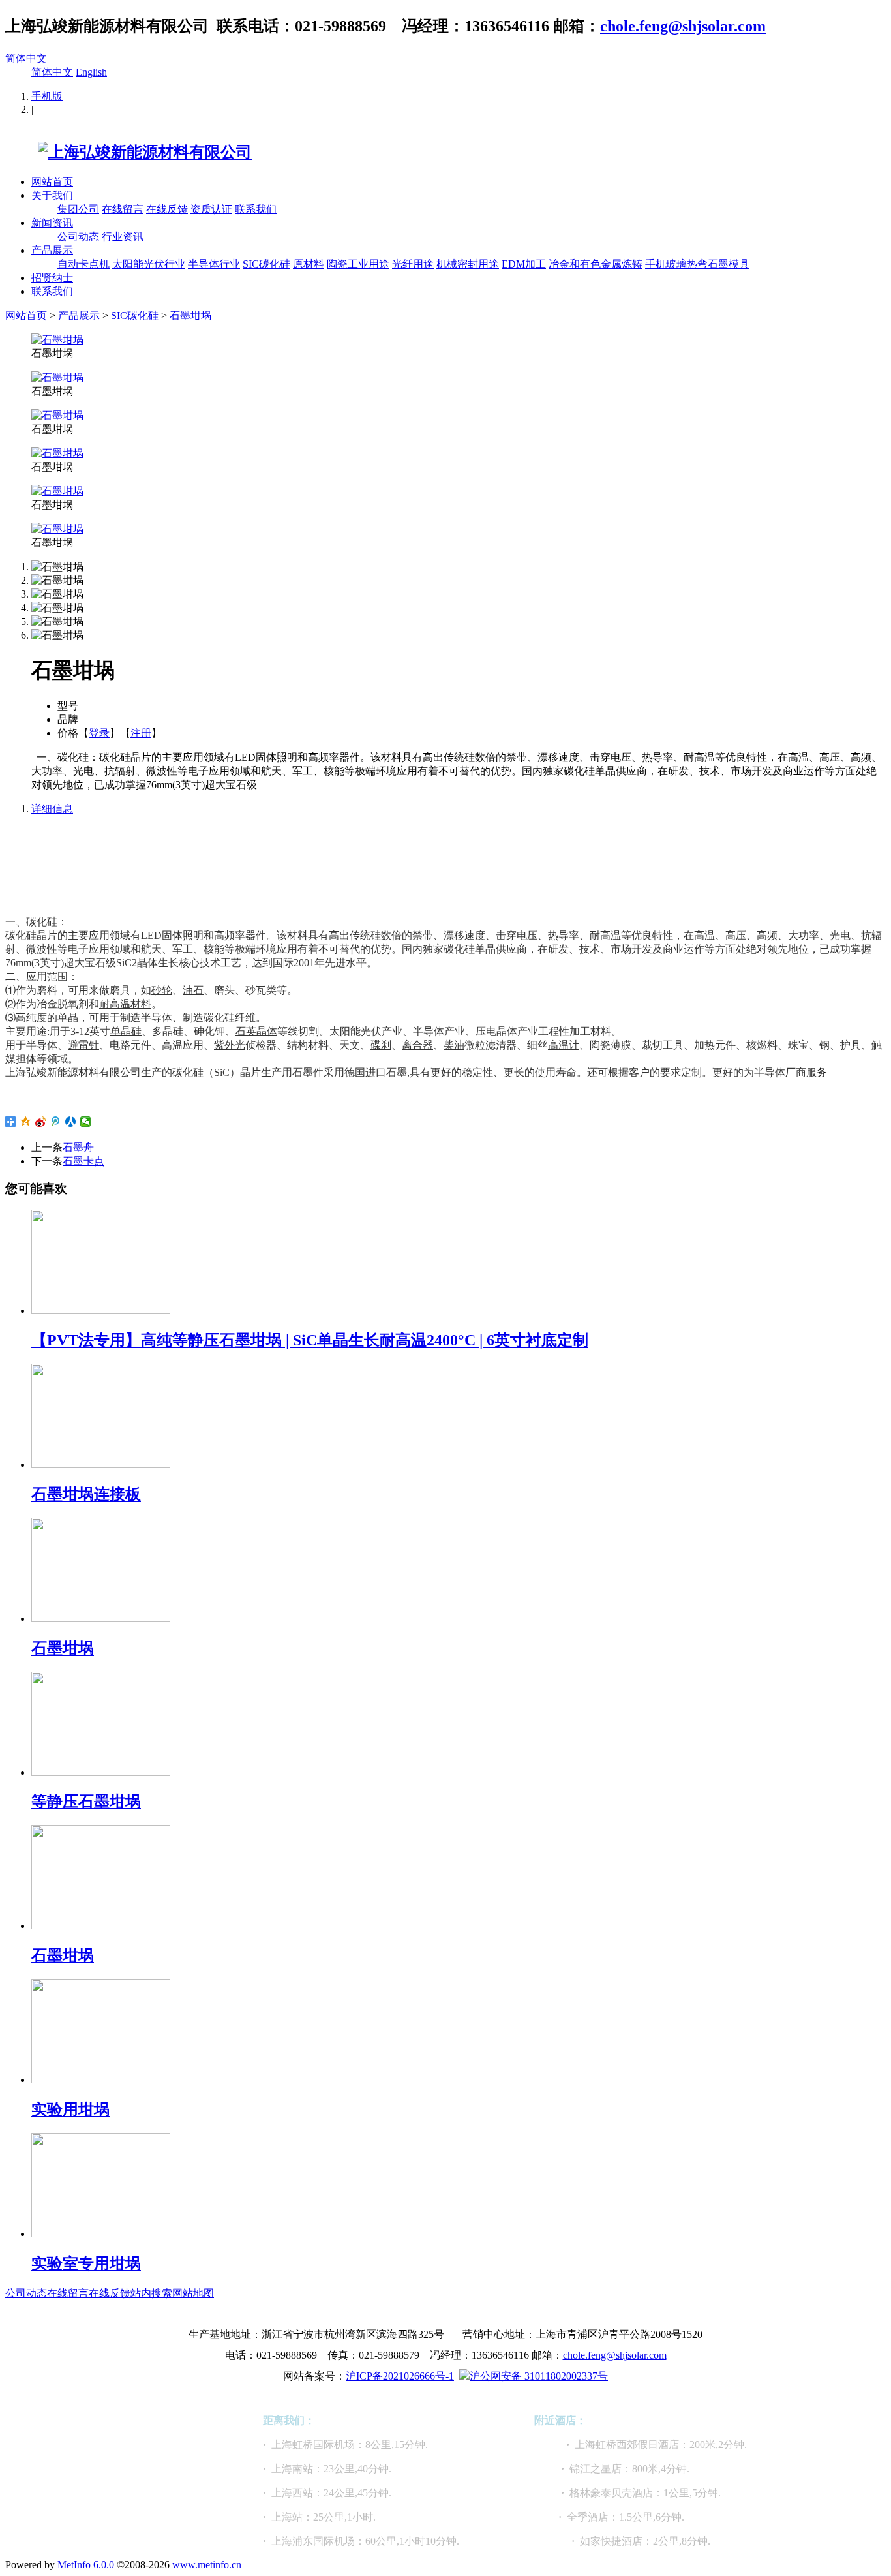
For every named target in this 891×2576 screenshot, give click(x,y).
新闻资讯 (52, 223)
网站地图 (193, 2293)
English (91, 72)
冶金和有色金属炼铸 (596, 264)
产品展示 (52, 250)
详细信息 (52, 809)
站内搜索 (151, 2293)
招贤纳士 (52, 278)
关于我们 (52, 195)
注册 (141, 733)
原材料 (309, 264)
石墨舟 (78, 1147)
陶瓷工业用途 (358, 264)
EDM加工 (524, 264)
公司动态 (78, 237)
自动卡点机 (83, 264)
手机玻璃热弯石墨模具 (697, 264)
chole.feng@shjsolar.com (683, 26)
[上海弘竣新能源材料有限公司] (128, 152)
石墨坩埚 (190, 315)
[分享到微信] (86, 1122)
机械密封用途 (468, 264)
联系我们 (256, 209)
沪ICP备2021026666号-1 (400, 2376)
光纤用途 (413, 264)
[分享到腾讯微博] (56, 1122)
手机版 (47, 96)
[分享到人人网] (71, 1122)
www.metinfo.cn (207, 2565)
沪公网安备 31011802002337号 (539, 2376)
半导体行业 (214, 264)
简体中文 (26, 58)
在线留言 (123, 209)
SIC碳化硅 (266, 264)
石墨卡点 (83, 1161)
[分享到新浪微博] (41, 1122)
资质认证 (211, 209)
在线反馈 (167, 209)
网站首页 (52, 182)
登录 (99, 733)
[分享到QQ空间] (26, 1122)
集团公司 (78, 209)
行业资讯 (123, 237)
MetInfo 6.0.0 (86, 2565)
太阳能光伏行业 (149, 264)
